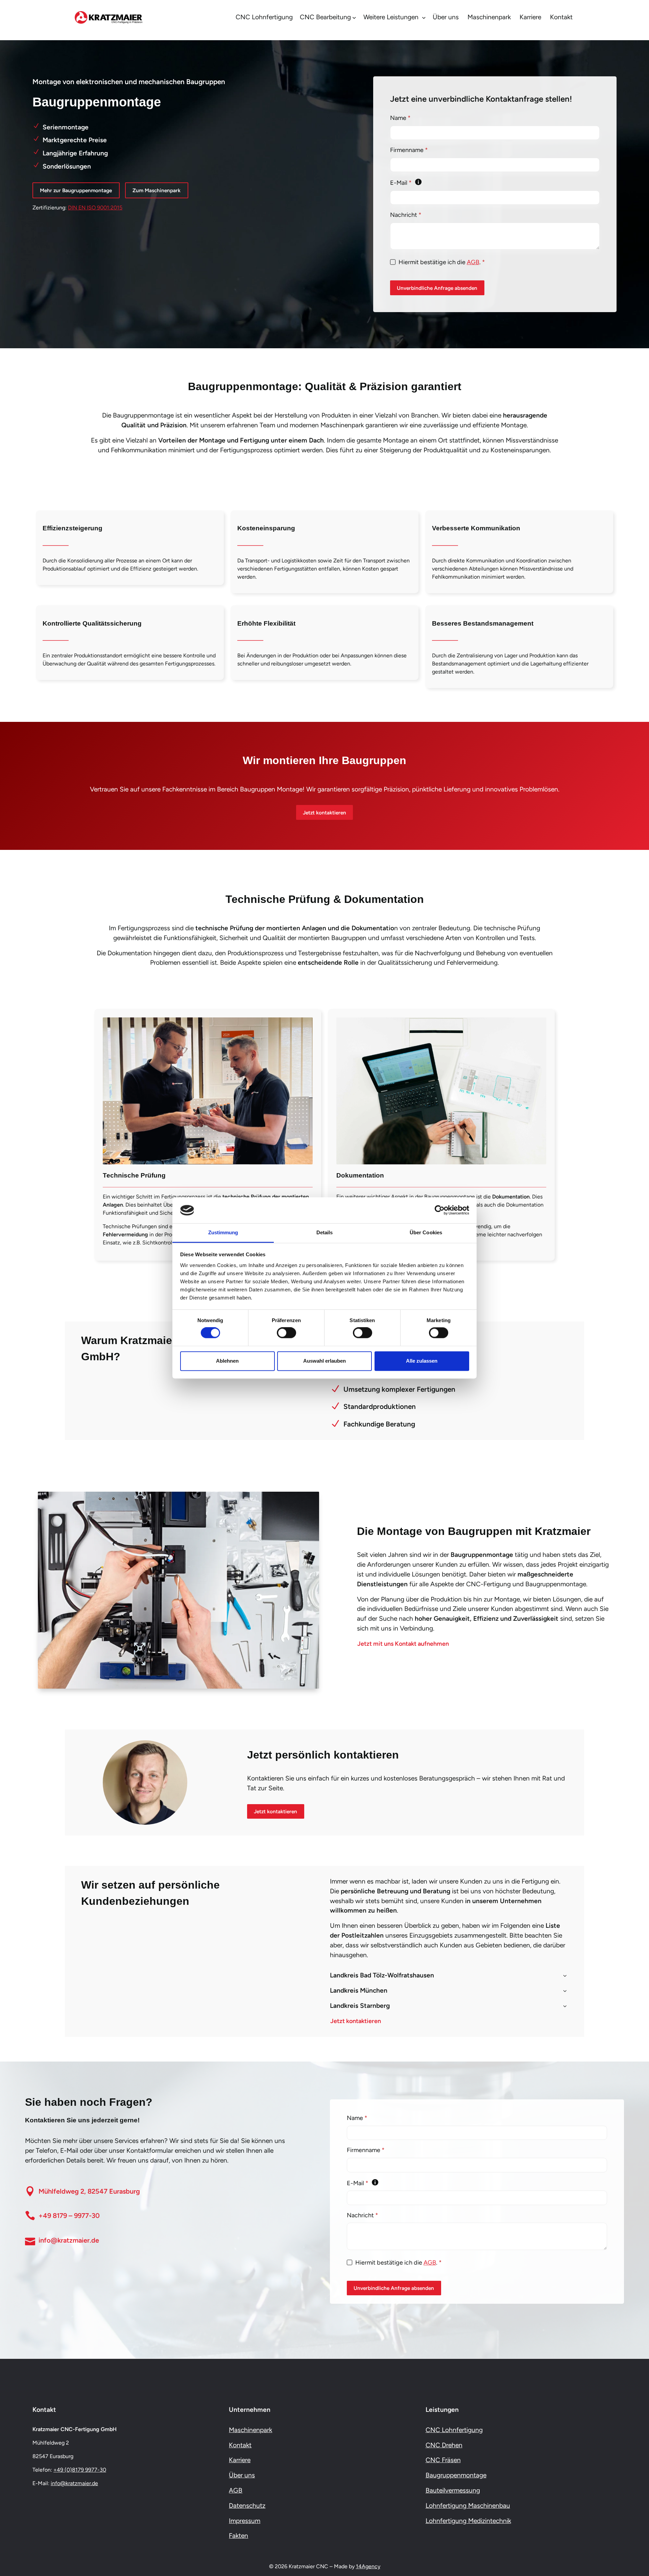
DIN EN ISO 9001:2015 (95, 208)
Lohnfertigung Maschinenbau (468, 2506)
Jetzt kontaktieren (324, 813)
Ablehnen (227, 1361)
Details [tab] (325, 1232)
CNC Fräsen (443, 2460)
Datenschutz (247, 2506)
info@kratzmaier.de (74, 2483)
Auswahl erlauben (324, 1361)
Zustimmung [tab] (223, 1232)
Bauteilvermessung (453, 2490)
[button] (449, 1976)
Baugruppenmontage (456, 2475)
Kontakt (240, 2445)
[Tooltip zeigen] (418, 182)
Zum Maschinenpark (157, 190)
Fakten (238, 2536)
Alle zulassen (422, 1361)
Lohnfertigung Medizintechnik (468, 2520)
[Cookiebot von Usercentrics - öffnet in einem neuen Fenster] (440, 1210)
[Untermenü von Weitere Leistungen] (424, 18)
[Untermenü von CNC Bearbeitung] (354, 18)
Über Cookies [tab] (426, 1232)
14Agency (368, 2566)
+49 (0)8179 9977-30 (80, 2470)
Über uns (242, 2475)
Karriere (240, 2460)
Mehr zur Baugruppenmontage (76, 190)
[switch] (286, 1334)
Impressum (245, 2520)
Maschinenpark (250, 2430)
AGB (473, 262)
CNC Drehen (444, 2445)
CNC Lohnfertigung (454, 2430)
